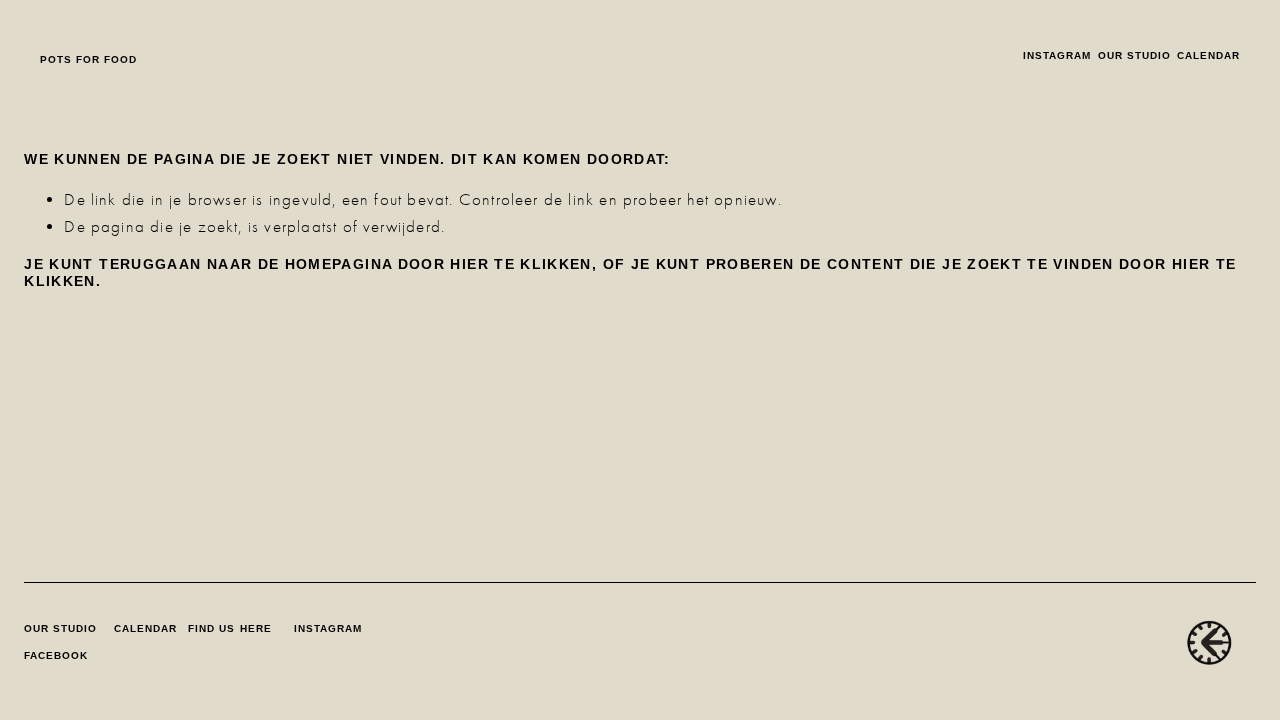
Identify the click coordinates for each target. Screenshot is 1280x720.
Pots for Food (88, 59)
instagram (1057, 55)
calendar (145, 628)
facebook (56, 655)
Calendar (1208, 55)
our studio (60, 628)
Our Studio (1134, 55)
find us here (229, 628)
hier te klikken (520, 264)
